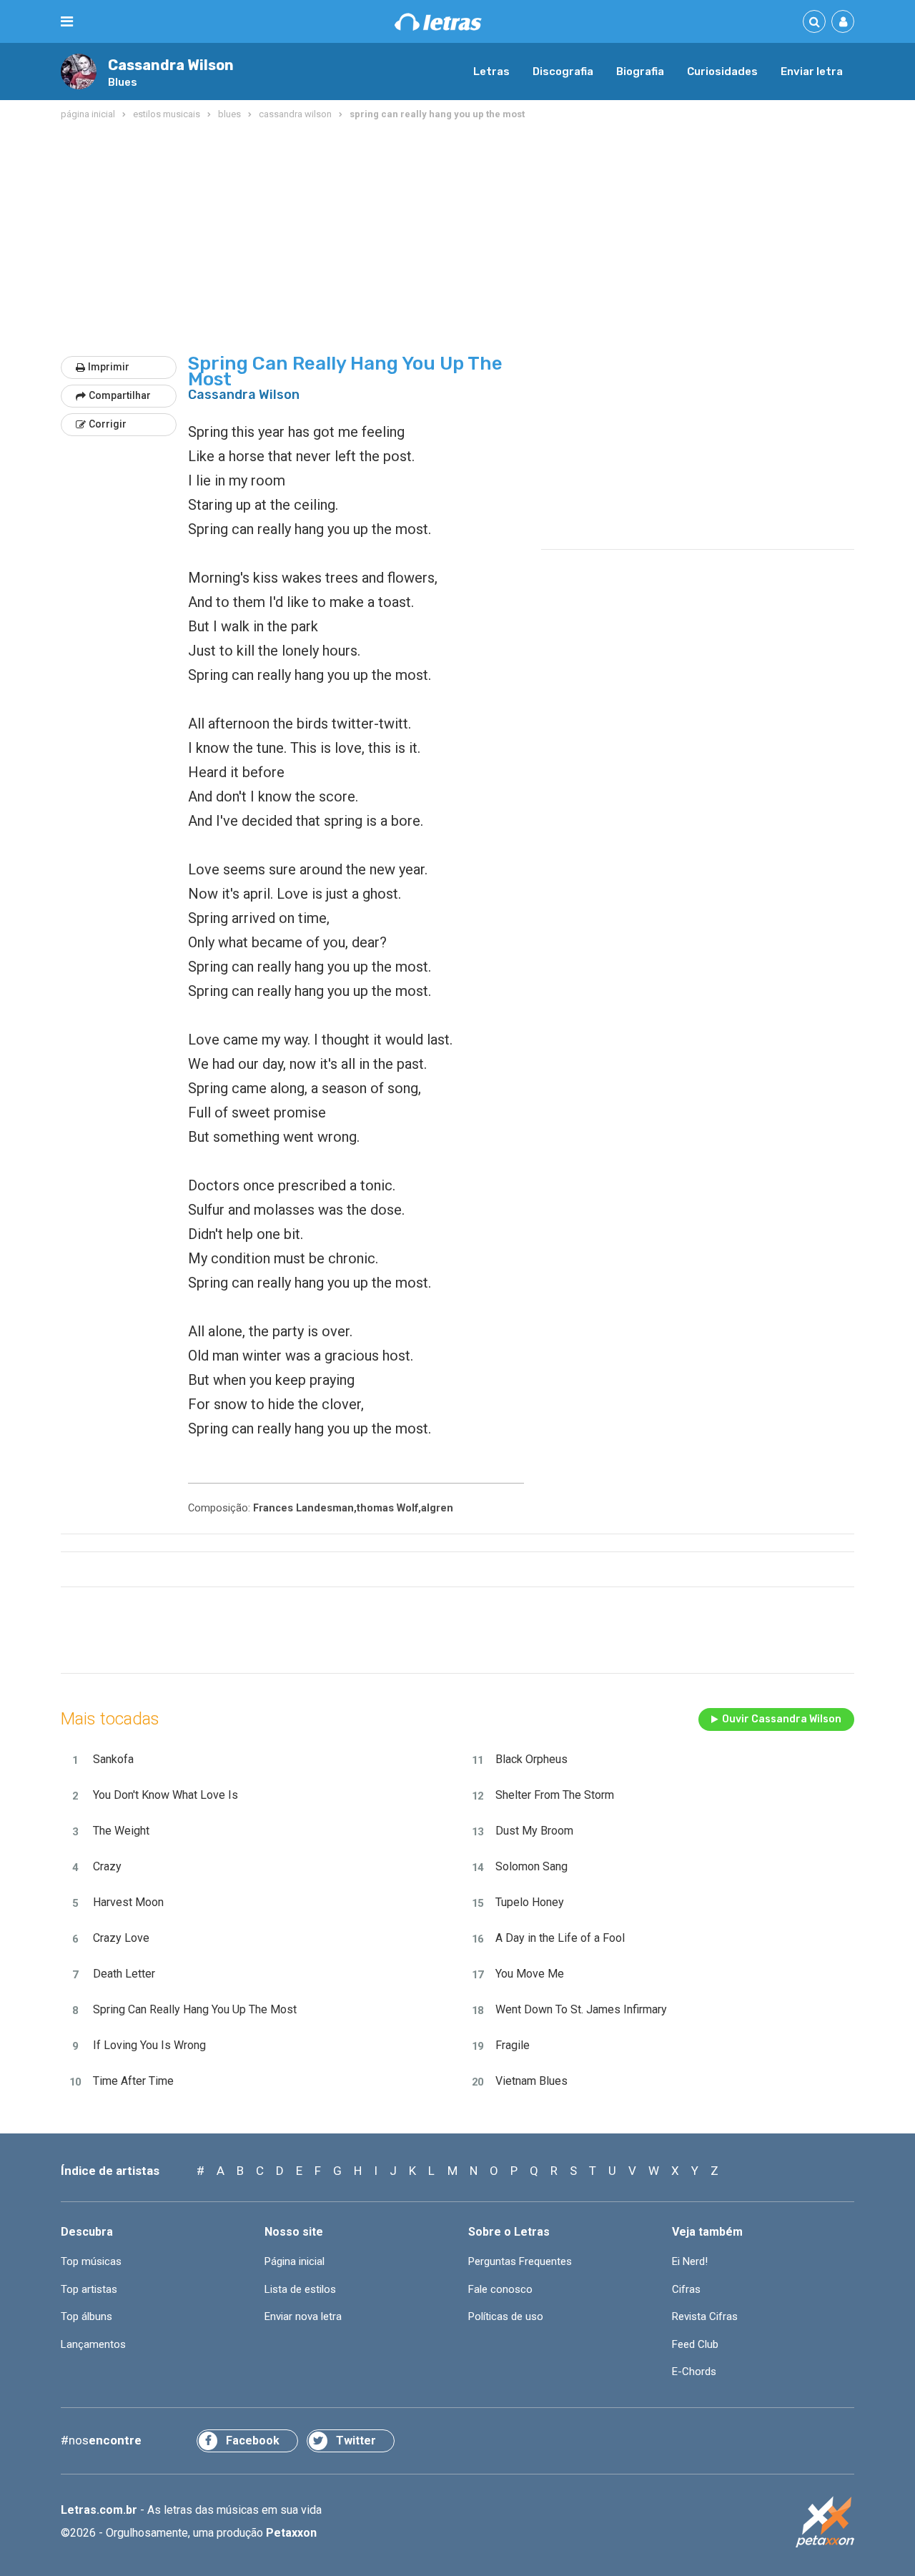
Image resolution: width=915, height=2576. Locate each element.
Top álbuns (86, 2316)
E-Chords (694, 2372)
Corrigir (108, 424)
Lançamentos (93, 2344)
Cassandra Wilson (171, 65)
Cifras (686, 2289)
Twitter (356, 2441)
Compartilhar (120, 395)
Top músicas (91, 2261)
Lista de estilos (300, 2289)
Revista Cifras (705, 2316)
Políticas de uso (506, 2316)
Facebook (253, 2441)
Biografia (640, 71)
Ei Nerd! (690, 2261)
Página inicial (295, 2261)
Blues (123, 82)
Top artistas (89, 2289)
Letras (491, 71)
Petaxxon (291, 2533)
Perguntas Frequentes (520, 2261)
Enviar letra (812, 71)
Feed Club (695, 2344)
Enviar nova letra (303, 2316)
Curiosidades (722, 71)
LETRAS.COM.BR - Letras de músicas (438, 22)
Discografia (563, 71)
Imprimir (109, 367)
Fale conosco (500, 2289)
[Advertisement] (457, 239)
